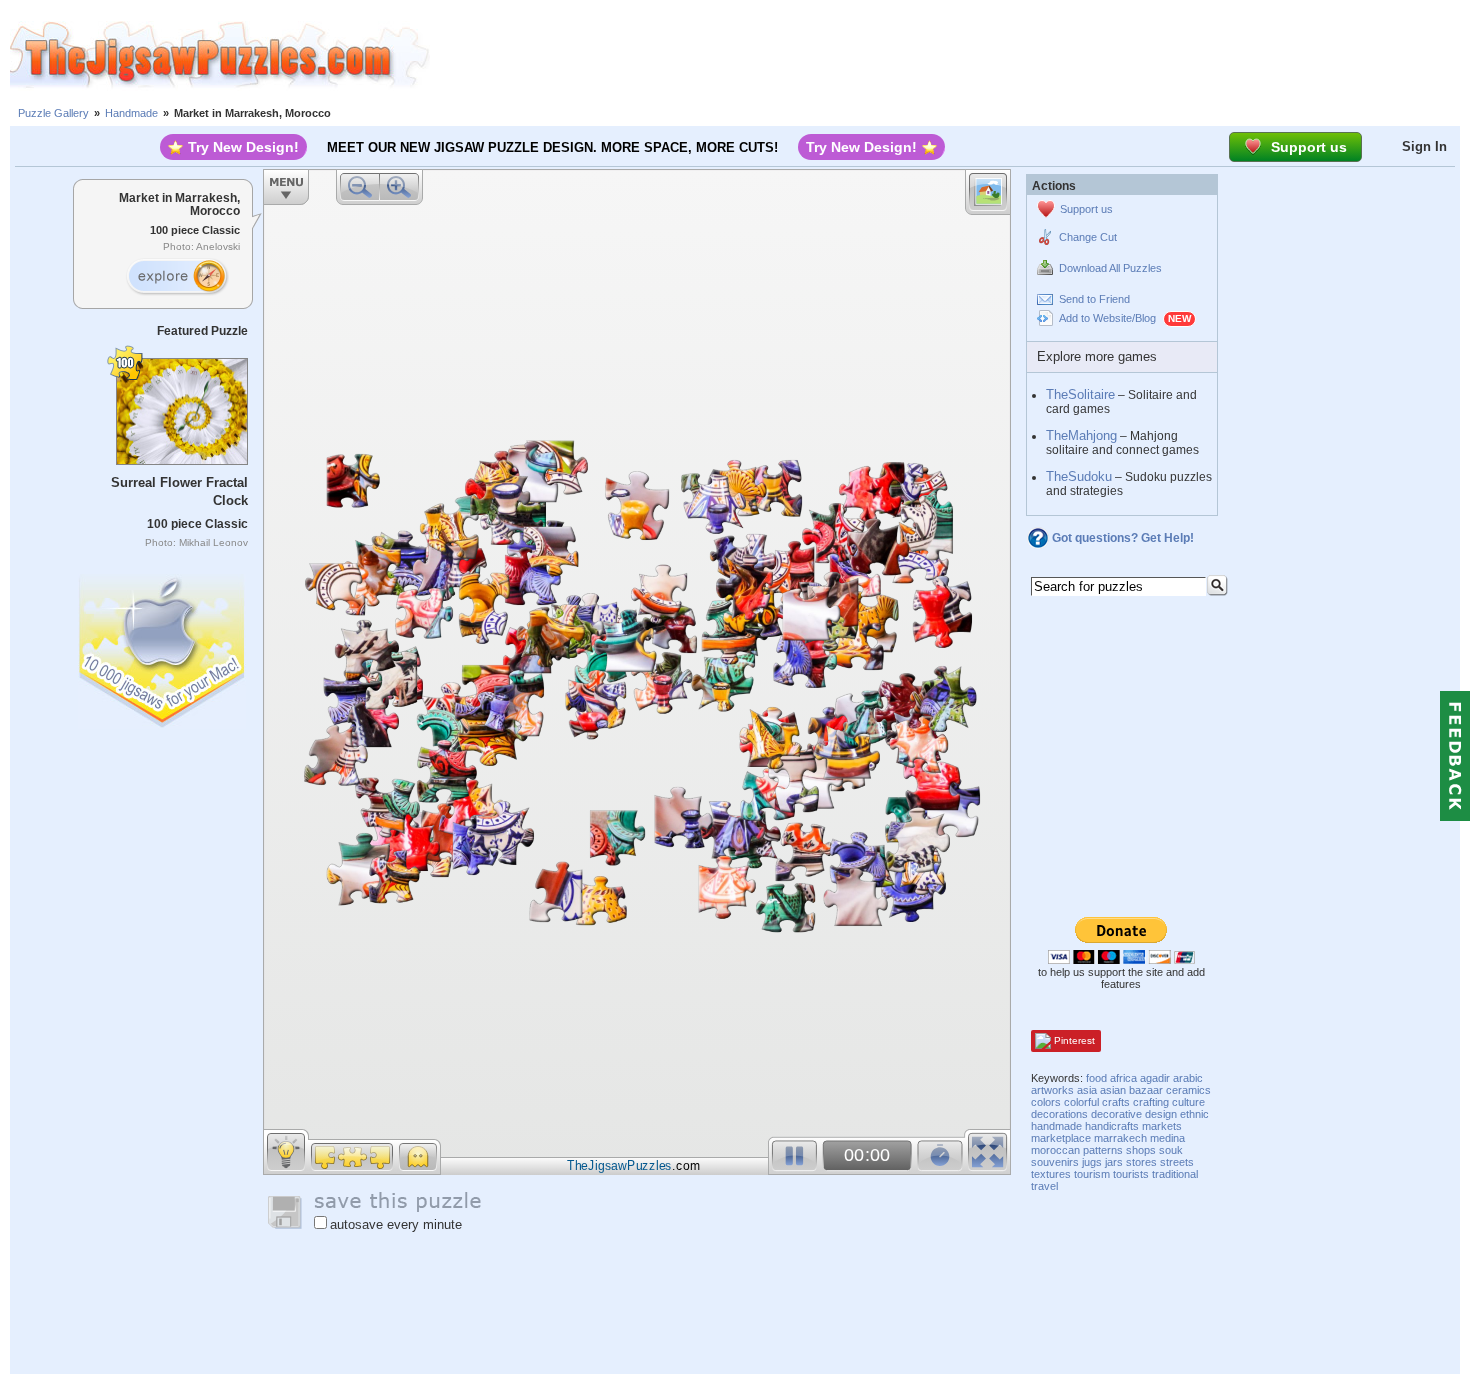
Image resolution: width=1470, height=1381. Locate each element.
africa (1123, 1078)
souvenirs (1055, 1162)
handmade (1056, 1126)
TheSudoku (1079, 476)
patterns (1103, 1150)
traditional (1175, 1174)
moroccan (1055, 1150)
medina (1167, 1138)
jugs (1092, 1162)
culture (1188, 1102)
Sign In (1424, 146)
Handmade (131, 113)
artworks (1052, 1090)
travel (1044, 1186)
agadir (1155, 1078)
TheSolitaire (1080, 394)
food (1096, 1078)
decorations (1059, 1114)
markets (1162, 1126)
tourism (1092, 1174)
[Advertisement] (950, 55)
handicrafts (1112, 1126)
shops (1141, 1150)
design (1161, 1114)
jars (1114, 1162)
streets (1177, 1162)
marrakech (1120, 1138)
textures (1051, 1174)
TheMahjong (1081, 435)
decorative (1116, 1114)
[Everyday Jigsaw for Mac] (163, 646)
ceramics (1188, 1090)
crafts (1116, 1102)
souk (1171, 1150)
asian (1113, 1090)
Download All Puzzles (1110, 268)
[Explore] (177, 277)
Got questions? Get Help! (1123, 538)
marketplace (1061, 1138)
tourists (1131, 1174)
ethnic (1194, 1114)
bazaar (1146, 1090)
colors (1046, 1102)
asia (1087, 1090)
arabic (1188, 1078)
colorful (1081, 1102)
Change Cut (1088, 237)
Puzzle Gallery (53, 113)
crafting (1151, 1102)
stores (1141, 1162)
